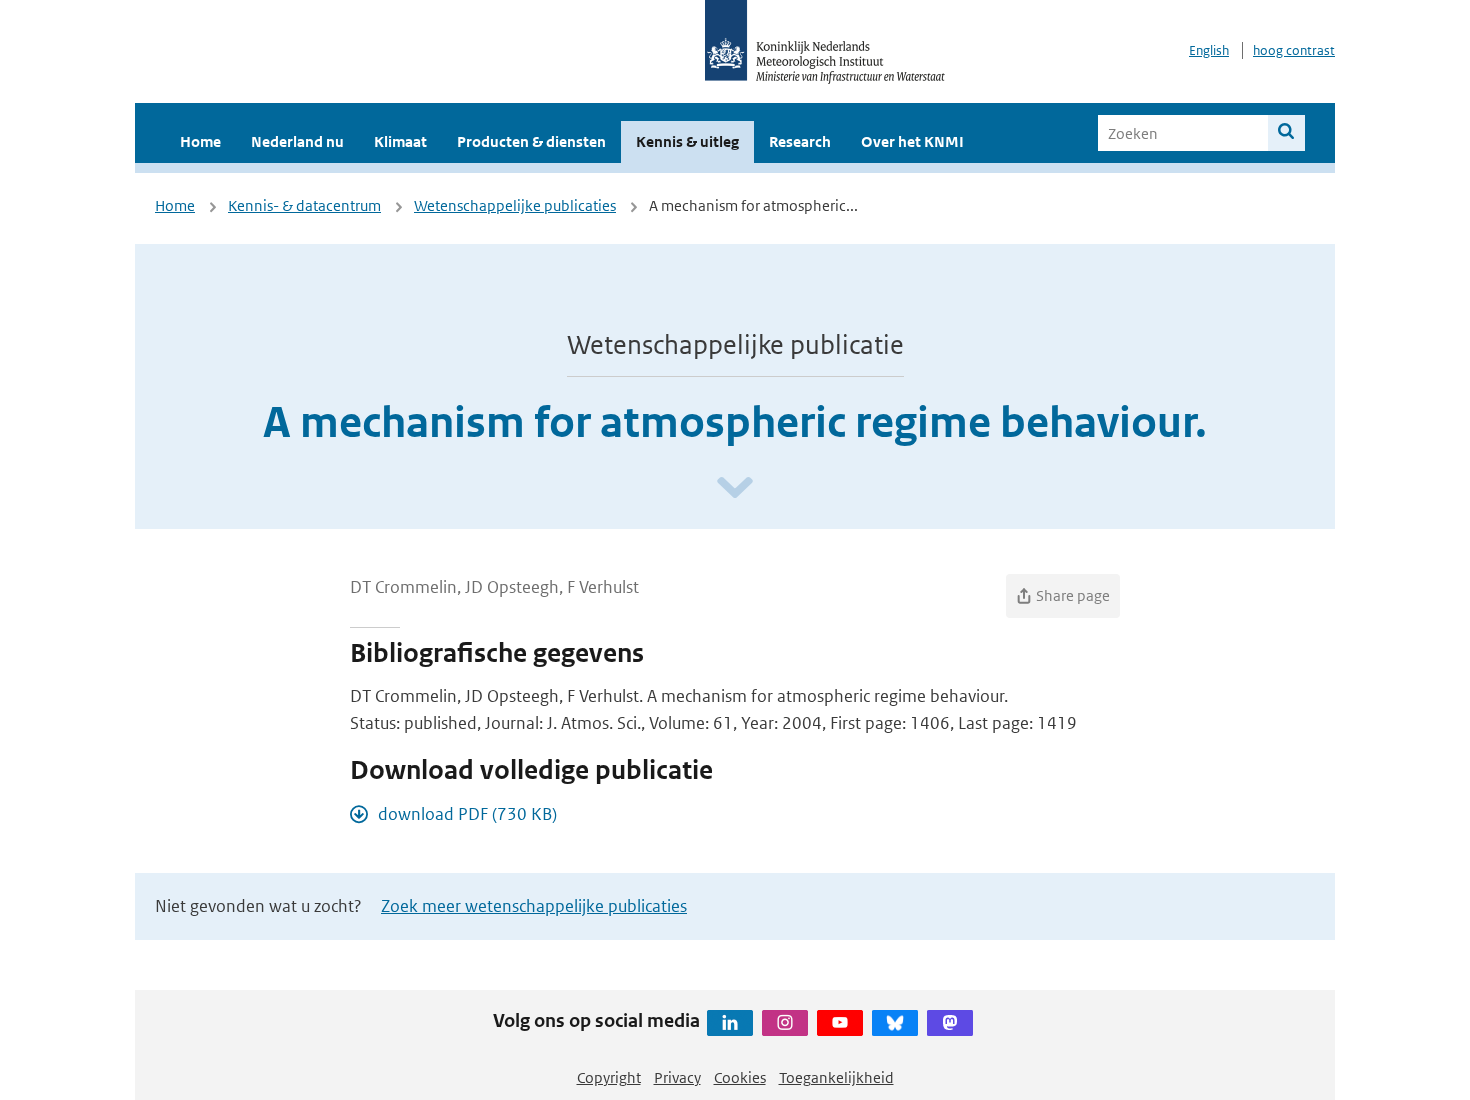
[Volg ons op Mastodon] (950, 1023)
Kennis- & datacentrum (304, 205)
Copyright (609, 1077)
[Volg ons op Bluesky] (895, 1023)
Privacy (677, 1077)
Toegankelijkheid (836, 1077)
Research (800, 141)
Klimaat (400, 141)
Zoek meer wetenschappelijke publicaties (534, 906)
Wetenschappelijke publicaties (515, 205)
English (1209, 50)
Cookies (740, 1077)
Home (200, 141)
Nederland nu (297, 141)
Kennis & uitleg (687, 141)
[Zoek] (1286, 133)
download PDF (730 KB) (467, 814)
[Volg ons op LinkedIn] (730, 1023)
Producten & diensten (531, 141)
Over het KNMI (912, 141)
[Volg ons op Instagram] (785, 1023)
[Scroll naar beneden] (735, 488)
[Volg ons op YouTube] (840, 1023)
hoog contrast (1294, 50)
